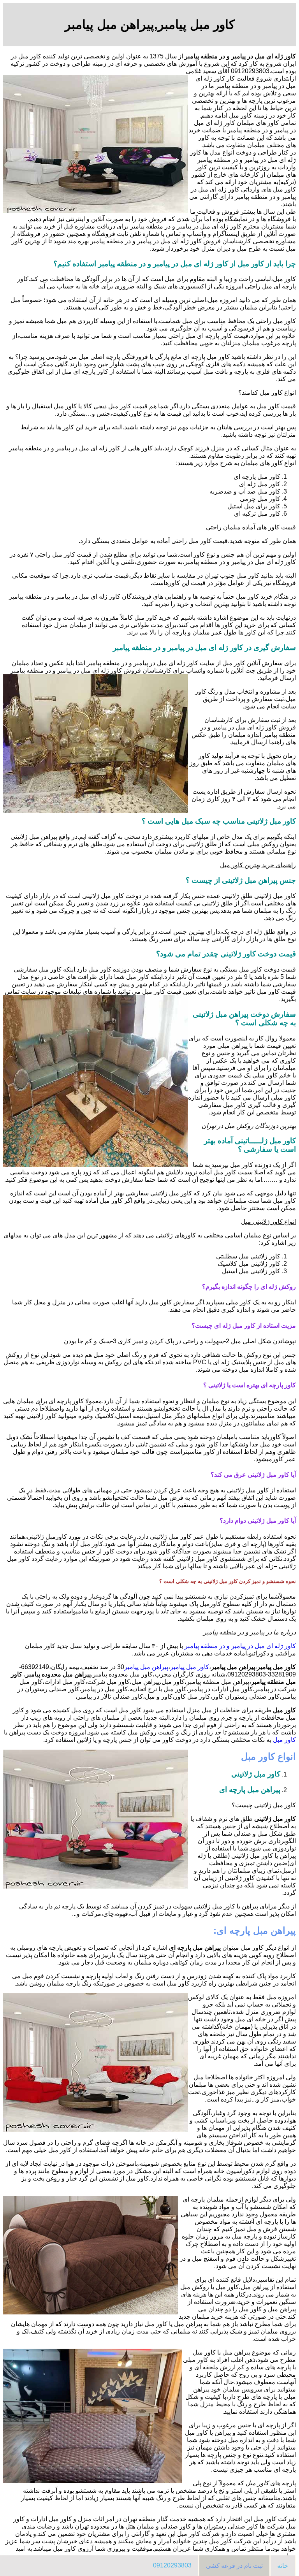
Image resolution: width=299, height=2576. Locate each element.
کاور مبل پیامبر (190, 1667)
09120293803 (172, 2565)
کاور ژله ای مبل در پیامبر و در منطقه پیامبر (240, 1646)
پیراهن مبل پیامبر (146, 1667)
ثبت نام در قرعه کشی (234, 2566)
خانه (283, 2566)
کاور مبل (284, 1740)
